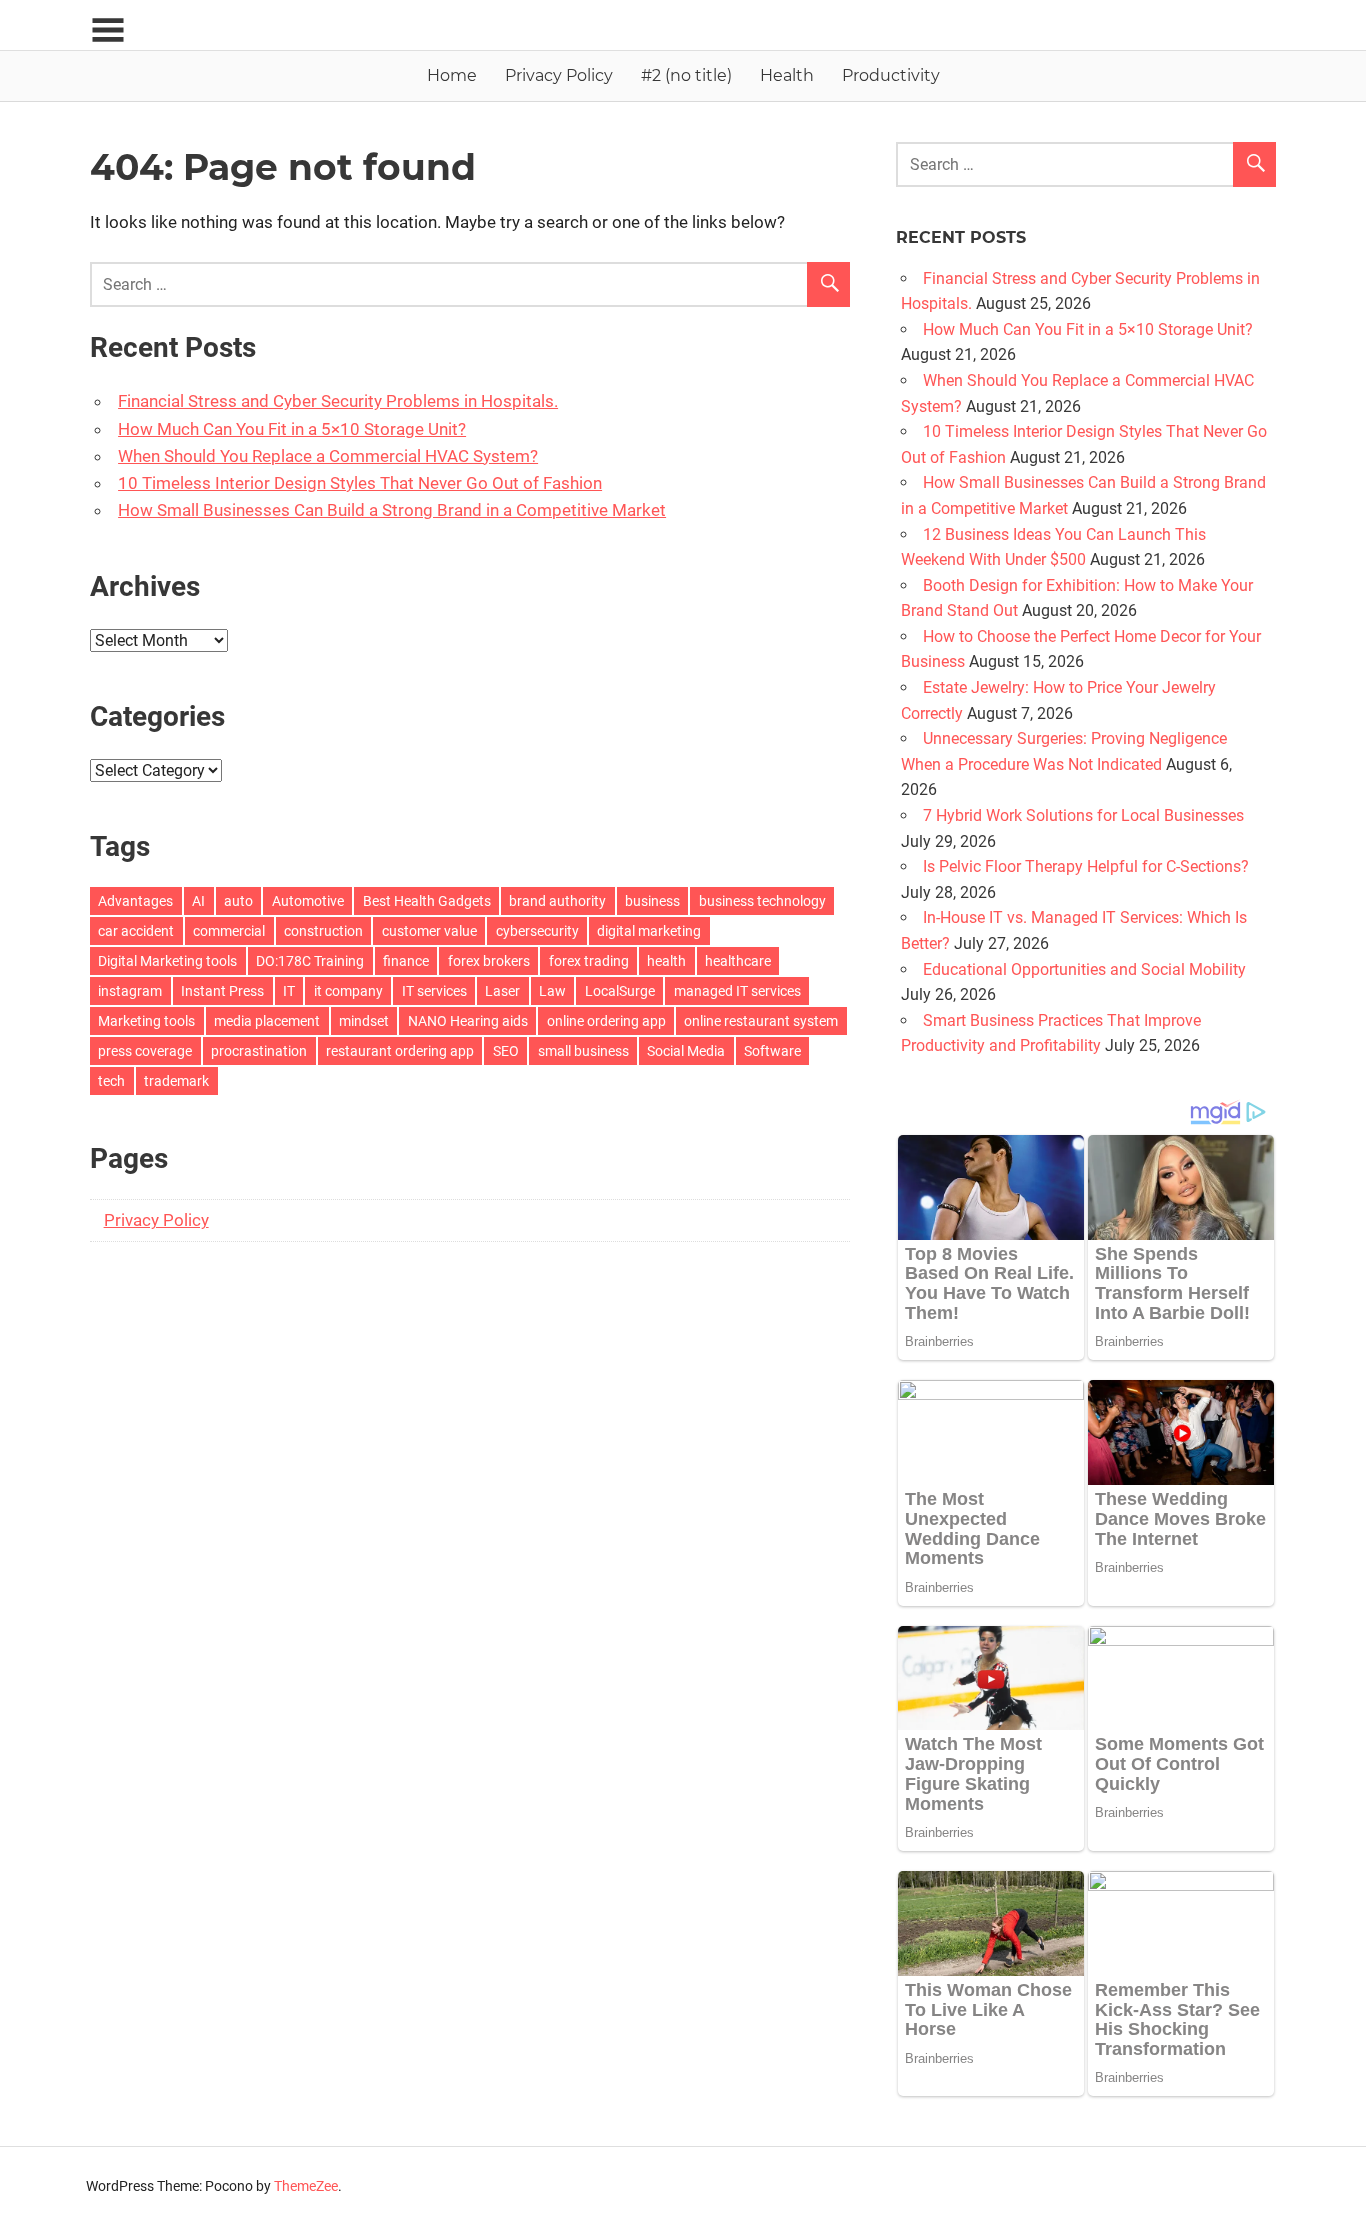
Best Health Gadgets (427, 901)
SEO (506, 1051)
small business (583, 1051)
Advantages (135, 901)
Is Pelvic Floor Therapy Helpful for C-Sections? (1086, 866)
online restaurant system (761, 1021)
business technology (762, 901)
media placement (267, 1021)
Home (452, 75)
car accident (136, 931)
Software (772, 1051)
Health (787, 75)
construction (323, 931)
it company (348, 991)
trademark (176, 1081)
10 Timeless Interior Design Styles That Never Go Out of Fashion (360, 483)
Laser (502, 991)
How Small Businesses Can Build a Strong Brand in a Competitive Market (392, 510)
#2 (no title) (686, 75)
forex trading (589, 961)
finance (406, 961)
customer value (429, 931)
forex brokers (489, 961)
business (652, 901)
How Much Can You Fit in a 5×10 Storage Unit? (292, 429)
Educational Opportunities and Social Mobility (1084, 969)
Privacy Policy (559, 75)
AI (198, 901)
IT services (434, 991)
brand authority (557, 901)
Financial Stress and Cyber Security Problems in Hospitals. (338, 401)
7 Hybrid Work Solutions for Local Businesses (1083, 815)
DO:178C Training (310, 961)
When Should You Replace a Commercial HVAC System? (328, 456)
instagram (130, 991)
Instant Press (222, 991)
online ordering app (606, 1021)
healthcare (738, 961)
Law (552, 991)
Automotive (308, 901)
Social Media (686, 1051)
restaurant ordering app (400, 1051)
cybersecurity (537, 931)
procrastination (259, 1051)
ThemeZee (306, 2186)
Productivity (891, 75)
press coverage (145, 1051)
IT (289, 991)
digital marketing (649, 931)
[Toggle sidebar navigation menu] (108, 30)
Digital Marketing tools (167, 961)
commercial (229, 931)
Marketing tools (146, 1021)
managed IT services (737, 991)
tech (111, 1081)
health (666, 961)
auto (238, 901)
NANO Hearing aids (468, 1021)
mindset (364, 1021)
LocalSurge (620, 991)
